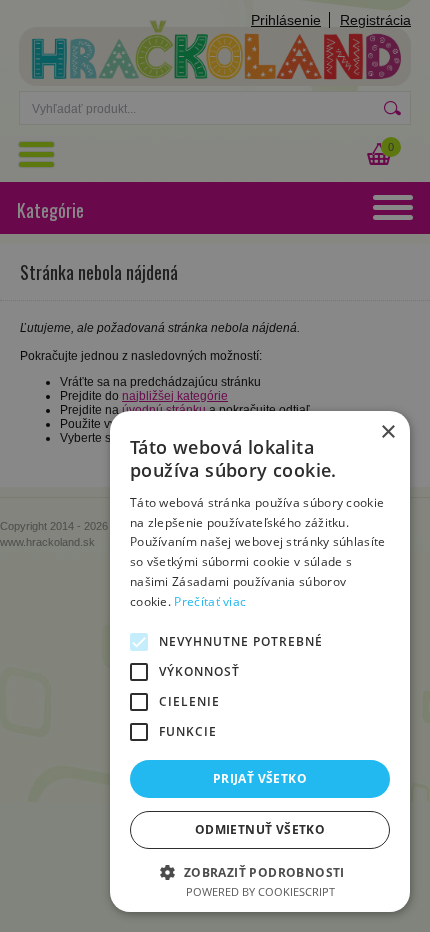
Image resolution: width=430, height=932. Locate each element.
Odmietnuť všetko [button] (260, 829)
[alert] (215, 466)
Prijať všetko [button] (260, 778)
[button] (260, 871)
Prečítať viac (210, 601)
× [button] (387, 432)
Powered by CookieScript (260, 891)
